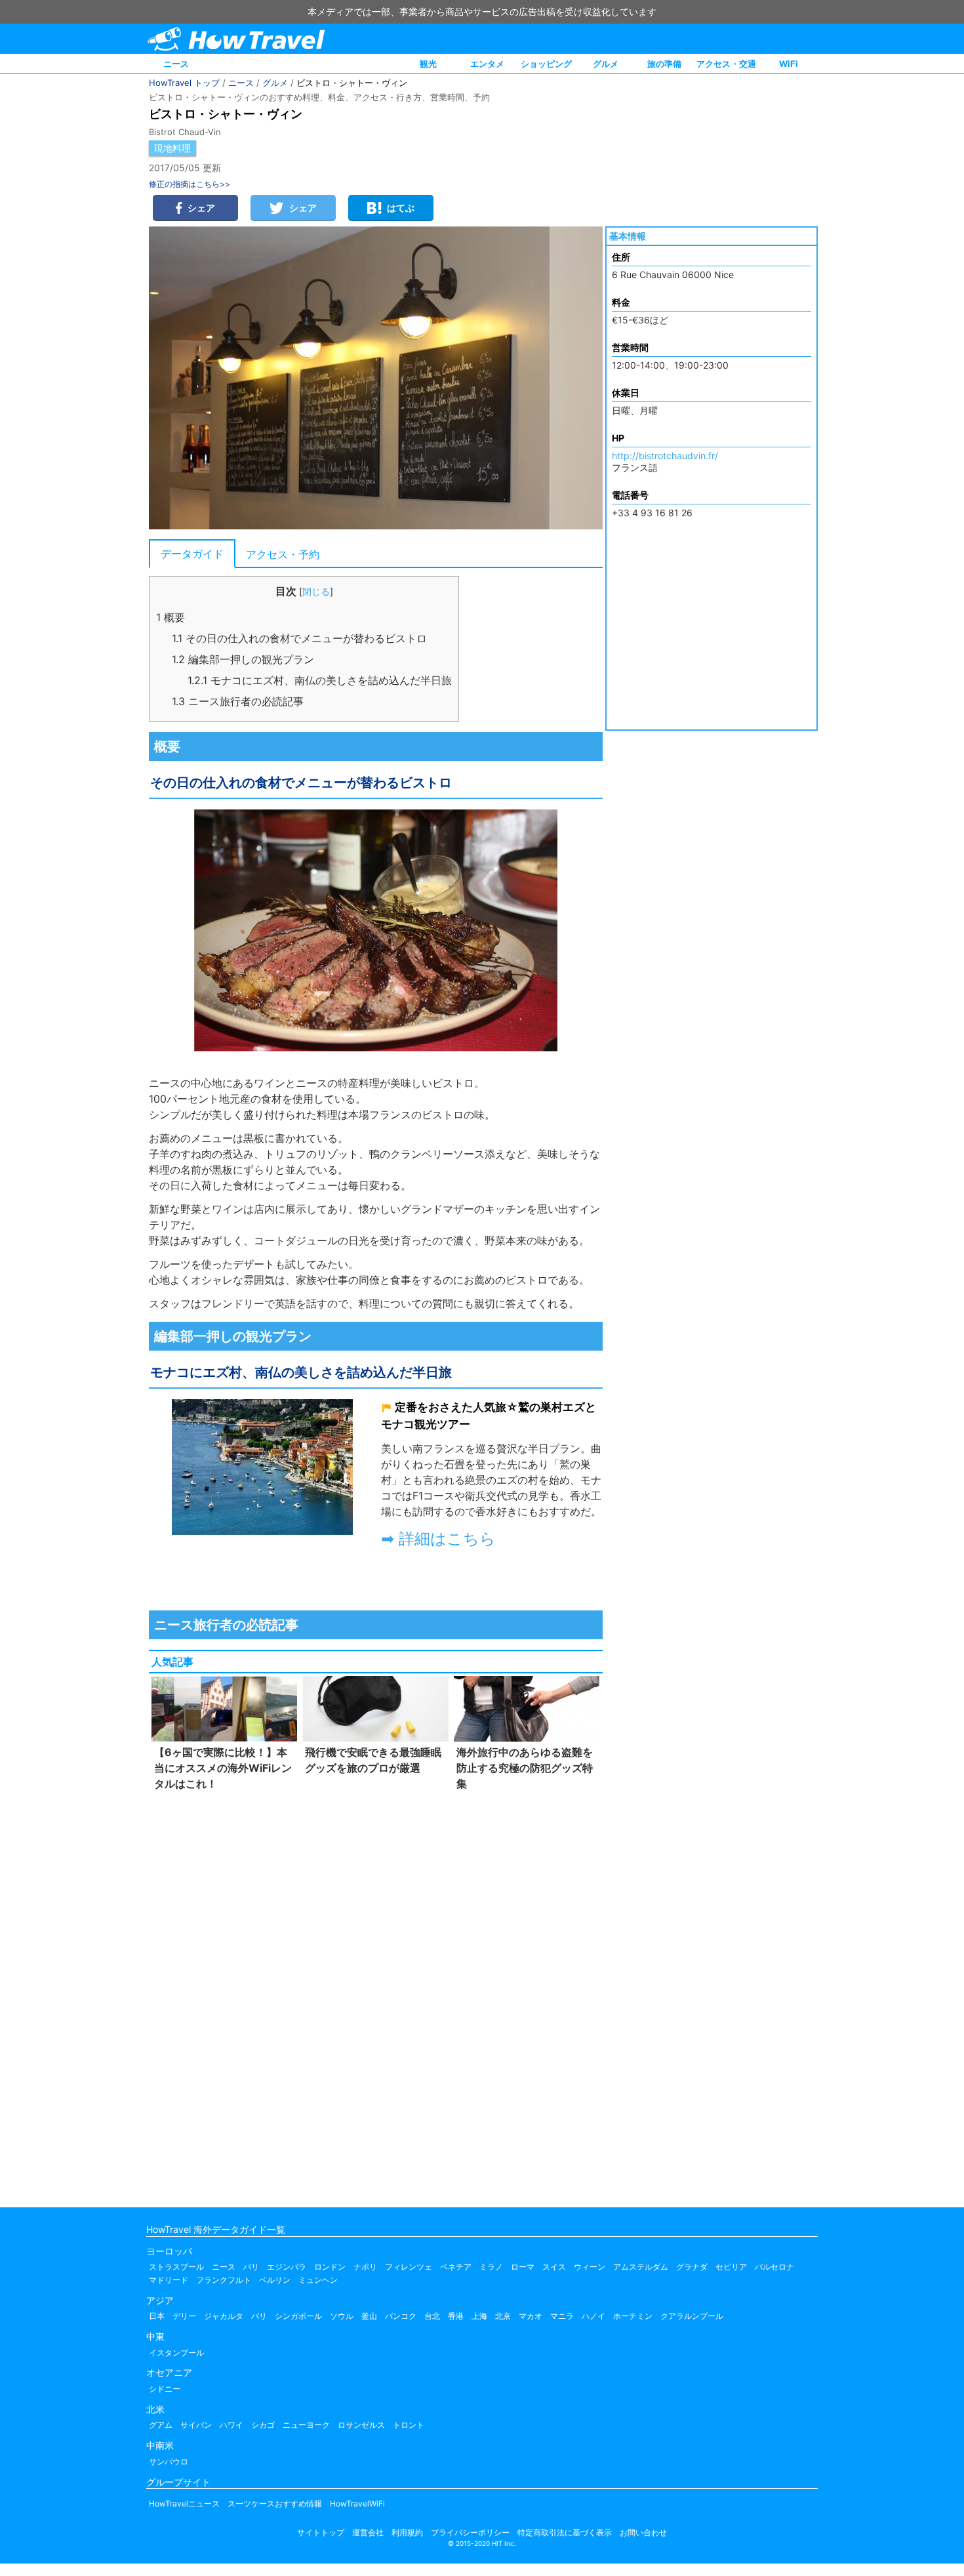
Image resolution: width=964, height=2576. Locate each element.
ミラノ (491, 2267)
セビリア (731, 2267)
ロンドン (330, 2267)
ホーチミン (633, 2316)
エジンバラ (287, 2267)
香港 (456, 2316)
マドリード (169, 2280)
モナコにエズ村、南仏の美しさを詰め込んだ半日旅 (320, 680)
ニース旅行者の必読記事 (238, 701)
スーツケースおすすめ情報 (275, 2504)
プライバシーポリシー (470, 2532)
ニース (176, 64)
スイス (554, 2267)
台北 (432, 2316)
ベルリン (275, 2280)
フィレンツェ (409, 2267)
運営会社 (368, 2532)
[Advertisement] (376, 1996)
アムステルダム (641, 2267)
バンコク (401, 2316)
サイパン (196, 2425)
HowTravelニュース (184, 2504)
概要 (171, 617)
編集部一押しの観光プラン (243, 659)
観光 (428, 64)
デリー (184, 2316)
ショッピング (546, 64)
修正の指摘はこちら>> (190, 184)
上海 (479, 2316)
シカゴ (263, 2425)
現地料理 (172, 148)
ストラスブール (176, 2267)
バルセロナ (774, 2267)
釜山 (369, 2316)
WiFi (789, 64)
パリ (251, 2267)
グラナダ (692, 2267)
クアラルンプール (692, 2316)
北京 (503, 2316)
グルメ (606, 64)
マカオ (531, 2316)
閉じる (316, 591)
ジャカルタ (224, 2316)
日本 (157, 2316)
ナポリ (365, 2267)
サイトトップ (321, 2532)
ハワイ (231, 2425)
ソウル (342, 2316)
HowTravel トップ (184, 83)
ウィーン (590, 2267)
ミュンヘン (318, 2280)
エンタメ (487, 64)
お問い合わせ (643, 2532)
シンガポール (298, 2316)
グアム (161, 2425)
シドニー (165, 2389)
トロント (409, 2425)
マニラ (562, 2316)
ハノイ (593, 2316)
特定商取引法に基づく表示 (565, 2532)
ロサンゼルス (361, 2425)
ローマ (523, 2267)
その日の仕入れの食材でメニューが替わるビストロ (299, 638)
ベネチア (456, 2267)
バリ (259, 2316)
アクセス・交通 (726, 64)
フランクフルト (224, 2280)
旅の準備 (664, 64)
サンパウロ (169, 2462)
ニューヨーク (306, 2425)
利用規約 (407, 2532)
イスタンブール (176, 2353)
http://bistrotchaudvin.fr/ (665, 456)
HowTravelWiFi (357, 2504)
